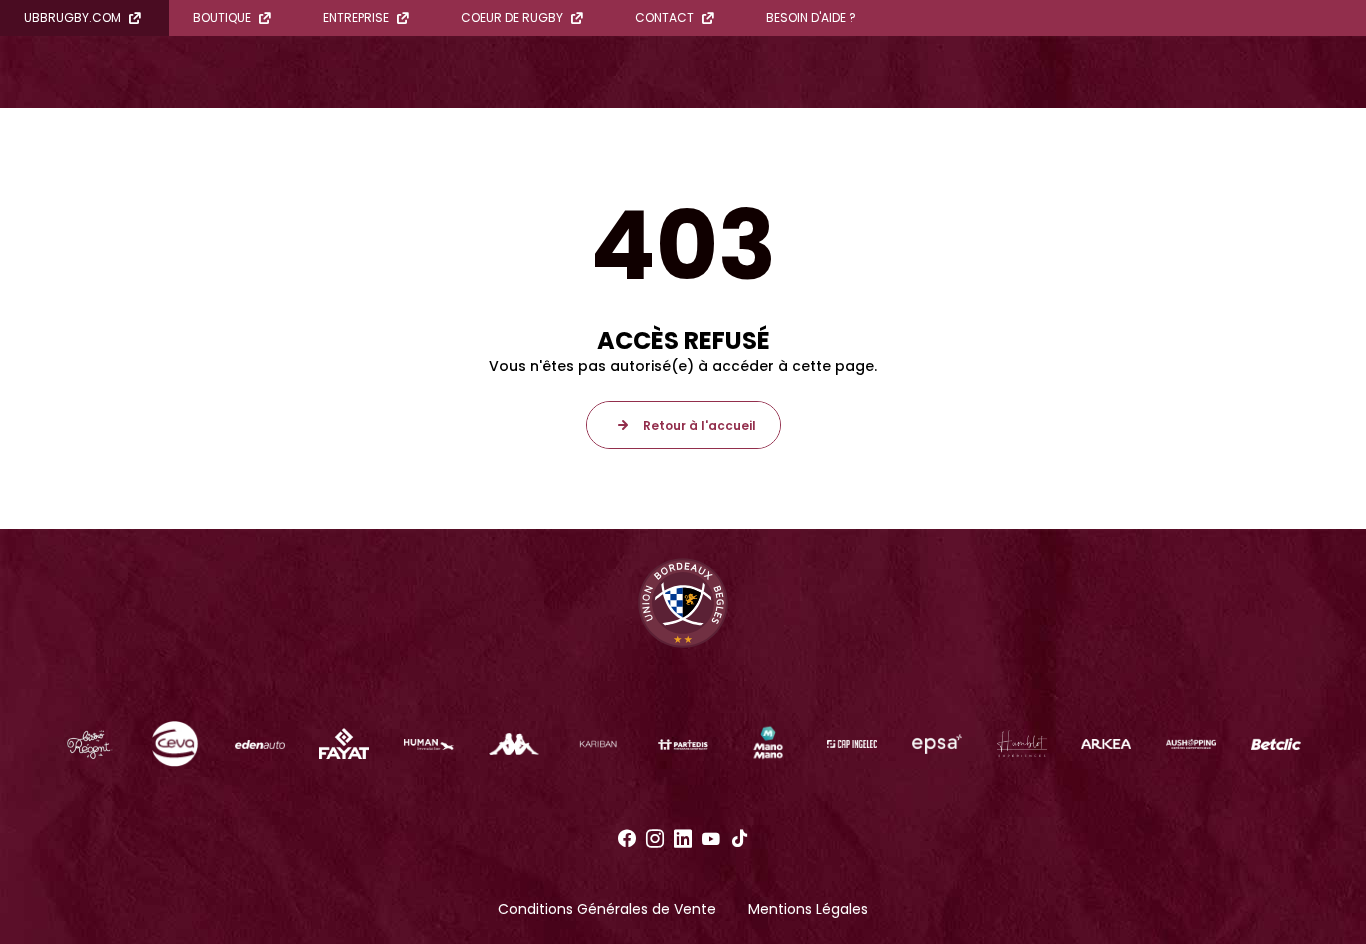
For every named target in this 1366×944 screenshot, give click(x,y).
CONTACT (664, 17)
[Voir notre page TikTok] (739, 839)
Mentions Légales (808, 909)
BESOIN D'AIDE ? (811, 17)
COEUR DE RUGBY (512, 17)
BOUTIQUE (222, 17)
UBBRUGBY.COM (72, 17)
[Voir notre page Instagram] (655, 839)
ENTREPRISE (356, 17)
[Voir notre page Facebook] (627, 839)
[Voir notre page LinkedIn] (683, 839)
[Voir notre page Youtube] (711, 839)
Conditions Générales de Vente (607, 909)
